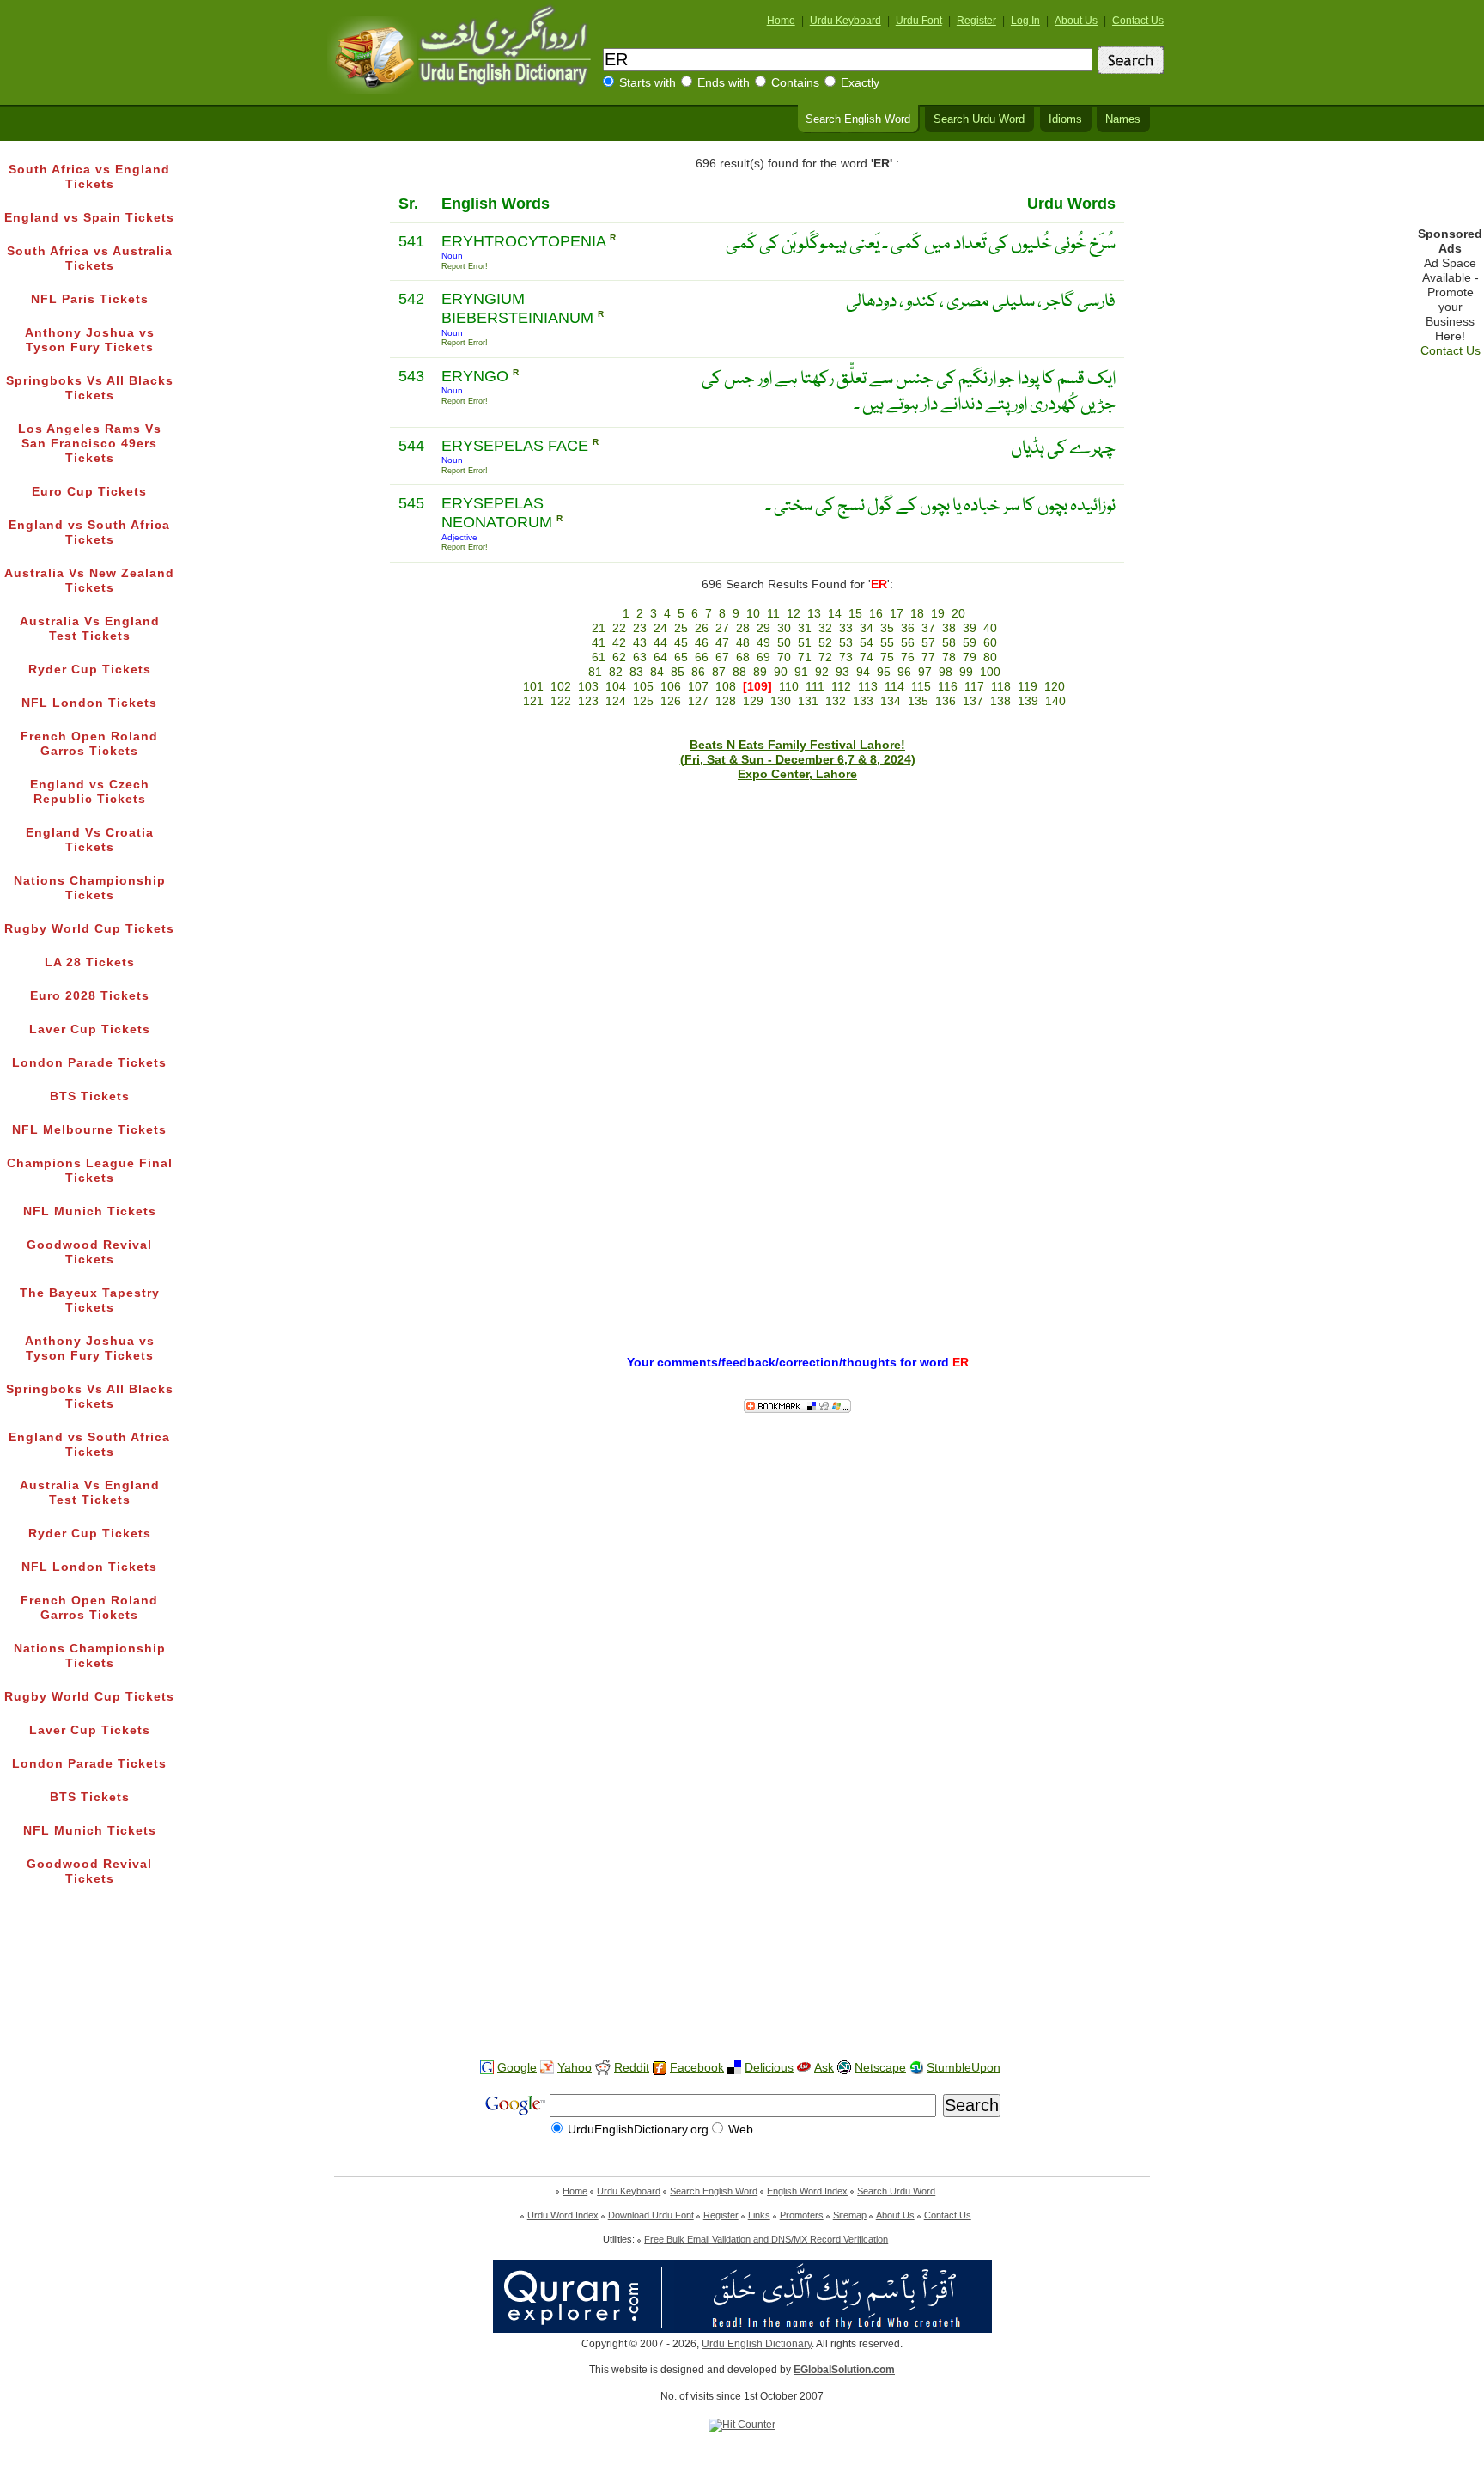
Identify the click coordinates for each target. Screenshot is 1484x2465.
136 (946, 701)
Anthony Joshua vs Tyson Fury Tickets (90, 340)
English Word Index (807, 2191)
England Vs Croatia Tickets (90, 840)
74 (867, 657)
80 (990, 657)
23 (640, 628)
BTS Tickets (90, 1096)
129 (753, 701)
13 (814, 614)
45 (681, 643)
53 (846, 643)
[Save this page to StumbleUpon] (916, 2068)
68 (743, 657)
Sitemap (850, 2215)
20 (958, 614)
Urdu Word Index (563, 2215)
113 (868, 687)
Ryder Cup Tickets (90, 670)
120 (1055, 687)
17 (897, 614)
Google (517, 2068)
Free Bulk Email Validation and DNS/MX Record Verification (766, 2239)
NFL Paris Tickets (90, 299)
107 (698, 687)
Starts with (648, 83)
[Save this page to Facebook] (660, 2069)
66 (702, 657)
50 (784, 643)
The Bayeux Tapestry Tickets (90, 1300)
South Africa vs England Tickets (89, 177)
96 (904, 672)
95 (884, 672)
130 (781, 701)
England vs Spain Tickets (89, 218)
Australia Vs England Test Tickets (90, 629)
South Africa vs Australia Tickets (90, 259)
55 (887, 643)
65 (681, 657)
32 (825, 628)
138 (1000, 701)
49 (763, 643)
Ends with (724, 83)
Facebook (697, 2068)
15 (855, 614)
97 (925, 672)
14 (835, 614)
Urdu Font (919, 21)
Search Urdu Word (979, 119)
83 (636, 672)
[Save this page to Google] (487, 2068)
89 (760, 672)
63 (640, 657)
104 (616, 687)
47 (722, 643)
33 (846, 628)
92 (822, 672)
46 (702, 643)
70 (784, 657)
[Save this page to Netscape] (844, 2068)
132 (836, 701)
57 (928, 643)
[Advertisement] (742, 1992)
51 (805, 643)
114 (894, 687)
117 (974, 687)
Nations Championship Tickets (90, 888)
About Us (1076, 21)
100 (990, 672)
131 (808, 701)
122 (561, 701)
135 (918, 701)
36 (908, 628)
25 (681, 628)
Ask (824, 2068)
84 (657, 672)
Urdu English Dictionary (757, 2344)
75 (887, 657)
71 (805, 657)
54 (867, 643)
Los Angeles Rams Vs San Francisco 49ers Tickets (90, 444)
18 (917, 614)
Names (1123, 119)
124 (616, 701)
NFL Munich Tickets (90, 1211)
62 (619, 657)
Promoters (802, 2215)
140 (1055, 701)
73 (846, 657)
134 (891, 701)
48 (743, 643)
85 (678, 672)
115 (921, 687)
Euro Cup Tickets (89, 492)
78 (949, 657)
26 (702, 628)
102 (561, 687)
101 (533, 687)
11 (773, 614)
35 (887, 628)
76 (908, 657)
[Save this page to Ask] (804, 2068)
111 (815, 687)
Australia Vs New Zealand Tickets (89, 581)
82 (616, 672)
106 (671, 687)
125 (643, 701)
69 (763, 657)
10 (753, 614)
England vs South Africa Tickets (89, 533)
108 (726, 687)
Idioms (1065, 119)
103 (588, 687)
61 (599, 657)
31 (805, 628)
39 (970, 628)
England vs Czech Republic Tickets (90, 792)
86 (698, 672)
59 (970, 643)
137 (973, 701)
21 (599, 628)
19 (938, 614)
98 (946, 672)
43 (640, 643)
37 (928, 628)
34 (867, 628)
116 (948, 687)
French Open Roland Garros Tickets (89, 744)
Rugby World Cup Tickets (89, 929)
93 (842, 672)
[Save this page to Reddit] (603, 2069)
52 (825, 643)
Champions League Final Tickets (90, 1171)
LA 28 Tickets (90, 962)
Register (976, 21)
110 (789, 687)
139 (1028, 701)
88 (739, 672)
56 (908, 643)
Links (759, 2215)
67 (722, 657)
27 (722, 628)
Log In (1025, 21)
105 (643, 687)
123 (588, 701)
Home (781, 21)
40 (990, 628)
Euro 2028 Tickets (90, 996)
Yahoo (575, 2068)
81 (595, 672)
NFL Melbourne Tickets (89, 1130)
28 (743, 628)
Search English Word (858, 119)
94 (863, 672)
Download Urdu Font (651, 2215)
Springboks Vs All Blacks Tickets (90, 388)
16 (876, 614)
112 (841, 687)
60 (990, 643)
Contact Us (1138, 21)
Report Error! (465, 266)
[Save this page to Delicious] (734, 2068)
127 (698, 701)
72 (825, 657)
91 (801, 672)
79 (970, 657)
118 (1001, 687)
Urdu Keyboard (845, 21)
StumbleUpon (964, 2068)
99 (966, 672)
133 (863, 701)
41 (599, 643)
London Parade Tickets (89, 1063)
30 (784, 628)
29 (763, 628)
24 (660, 628)
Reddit (632, 2068)
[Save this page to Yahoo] (547, 2068)
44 (660, 643)
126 (671, 701)
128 (726, 701)
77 (928, 657)
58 (949, 643)
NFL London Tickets (89, 703)
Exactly (860, 83)
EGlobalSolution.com (844, 2370)
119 (1028, 687)
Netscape (880, 2068)
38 (949, 628)
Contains (795, 83)
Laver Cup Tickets (90, 1029)
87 (719, 672)
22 (619, 628)
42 (619, 643)
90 (781, 672)
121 (533, 701)
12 (794, 614)
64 (660, 657)
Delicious (769, 2068)
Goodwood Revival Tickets (89, 1252)
